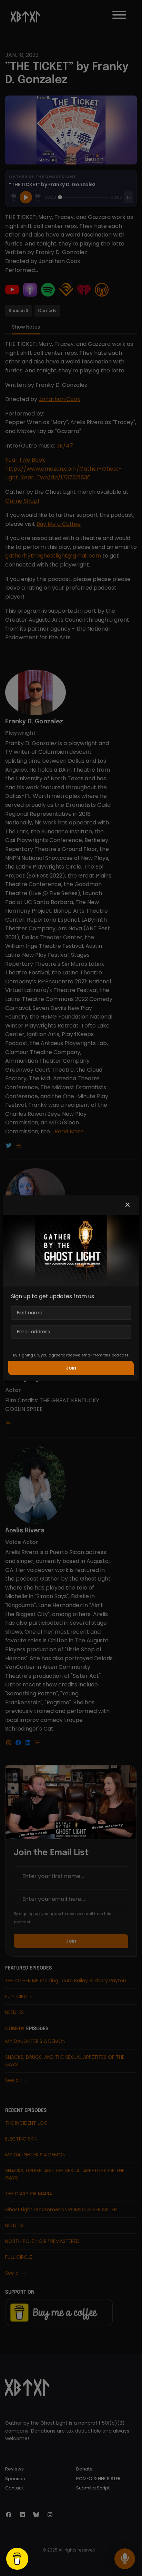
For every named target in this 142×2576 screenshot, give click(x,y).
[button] (128, 1205)
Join (71, 1368)
